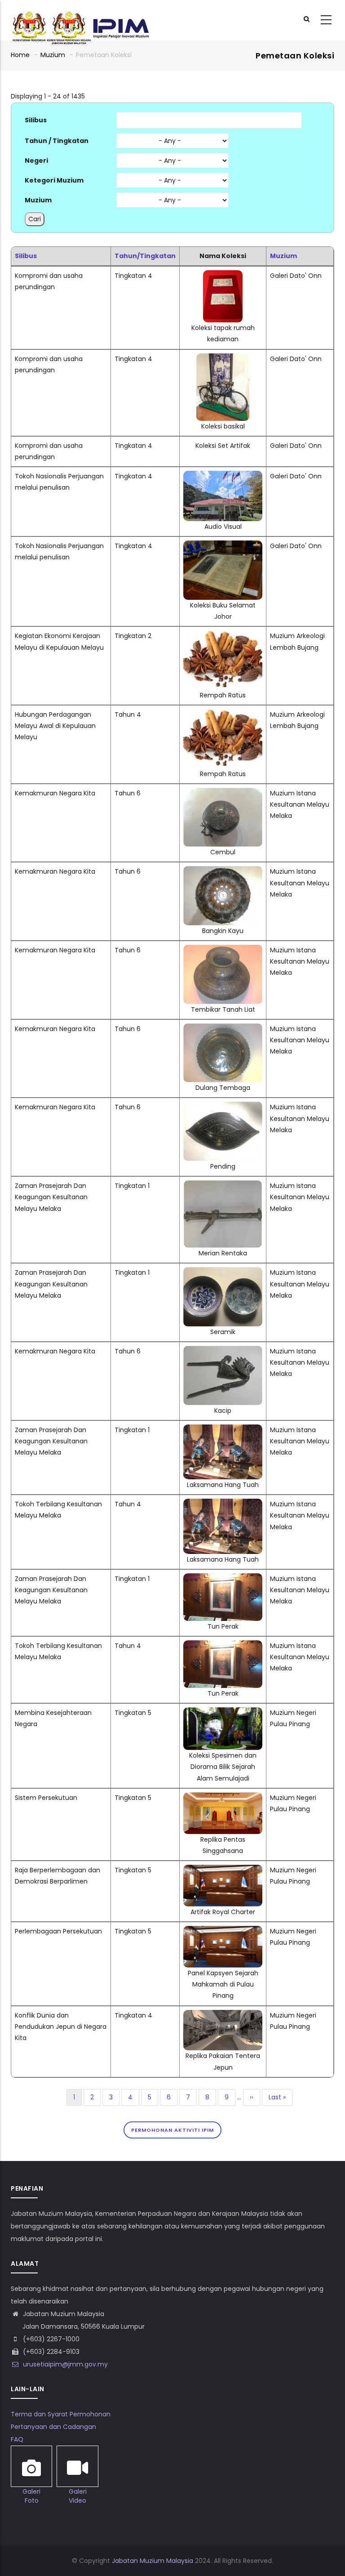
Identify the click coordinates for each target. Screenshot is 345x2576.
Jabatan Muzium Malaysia (153, 2561)
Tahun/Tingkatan (145, 256)
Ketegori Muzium (54, 180)
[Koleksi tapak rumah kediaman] (223, 276)
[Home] (80, 20)
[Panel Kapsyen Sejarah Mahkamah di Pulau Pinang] (223, 1931)
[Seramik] (223, 1272)
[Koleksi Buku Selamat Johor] (223, 546)
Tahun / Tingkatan (57, 141)
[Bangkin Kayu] (223, 871)
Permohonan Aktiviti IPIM (172, 2130)
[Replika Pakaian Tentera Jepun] (223, 2015)
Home (20, 55)
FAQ (17, 2439)
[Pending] (223, 1107)
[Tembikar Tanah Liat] (223, 950)
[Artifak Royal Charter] (223, 1870)
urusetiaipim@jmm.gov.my (64, 2364)
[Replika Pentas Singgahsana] (223, 1798)
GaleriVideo (78, 2496)
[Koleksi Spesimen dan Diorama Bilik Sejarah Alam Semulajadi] (223, 1713)
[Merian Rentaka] (223, 1186)
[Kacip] (223, 1351)
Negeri (36, 161)
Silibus (36, 120)
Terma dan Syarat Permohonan (61, 2414)
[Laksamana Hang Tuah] (223, 1430)
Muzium (53, 55)
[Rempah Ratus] (223, 636)
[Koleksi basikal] (223, 359)
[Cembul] (223, 793)
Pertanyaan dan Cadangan (53, 2427)
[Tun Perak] (223, 1579)
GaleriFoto (31, 2496)
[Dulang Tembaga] (223, 1029)
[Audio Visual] (223, 476)
